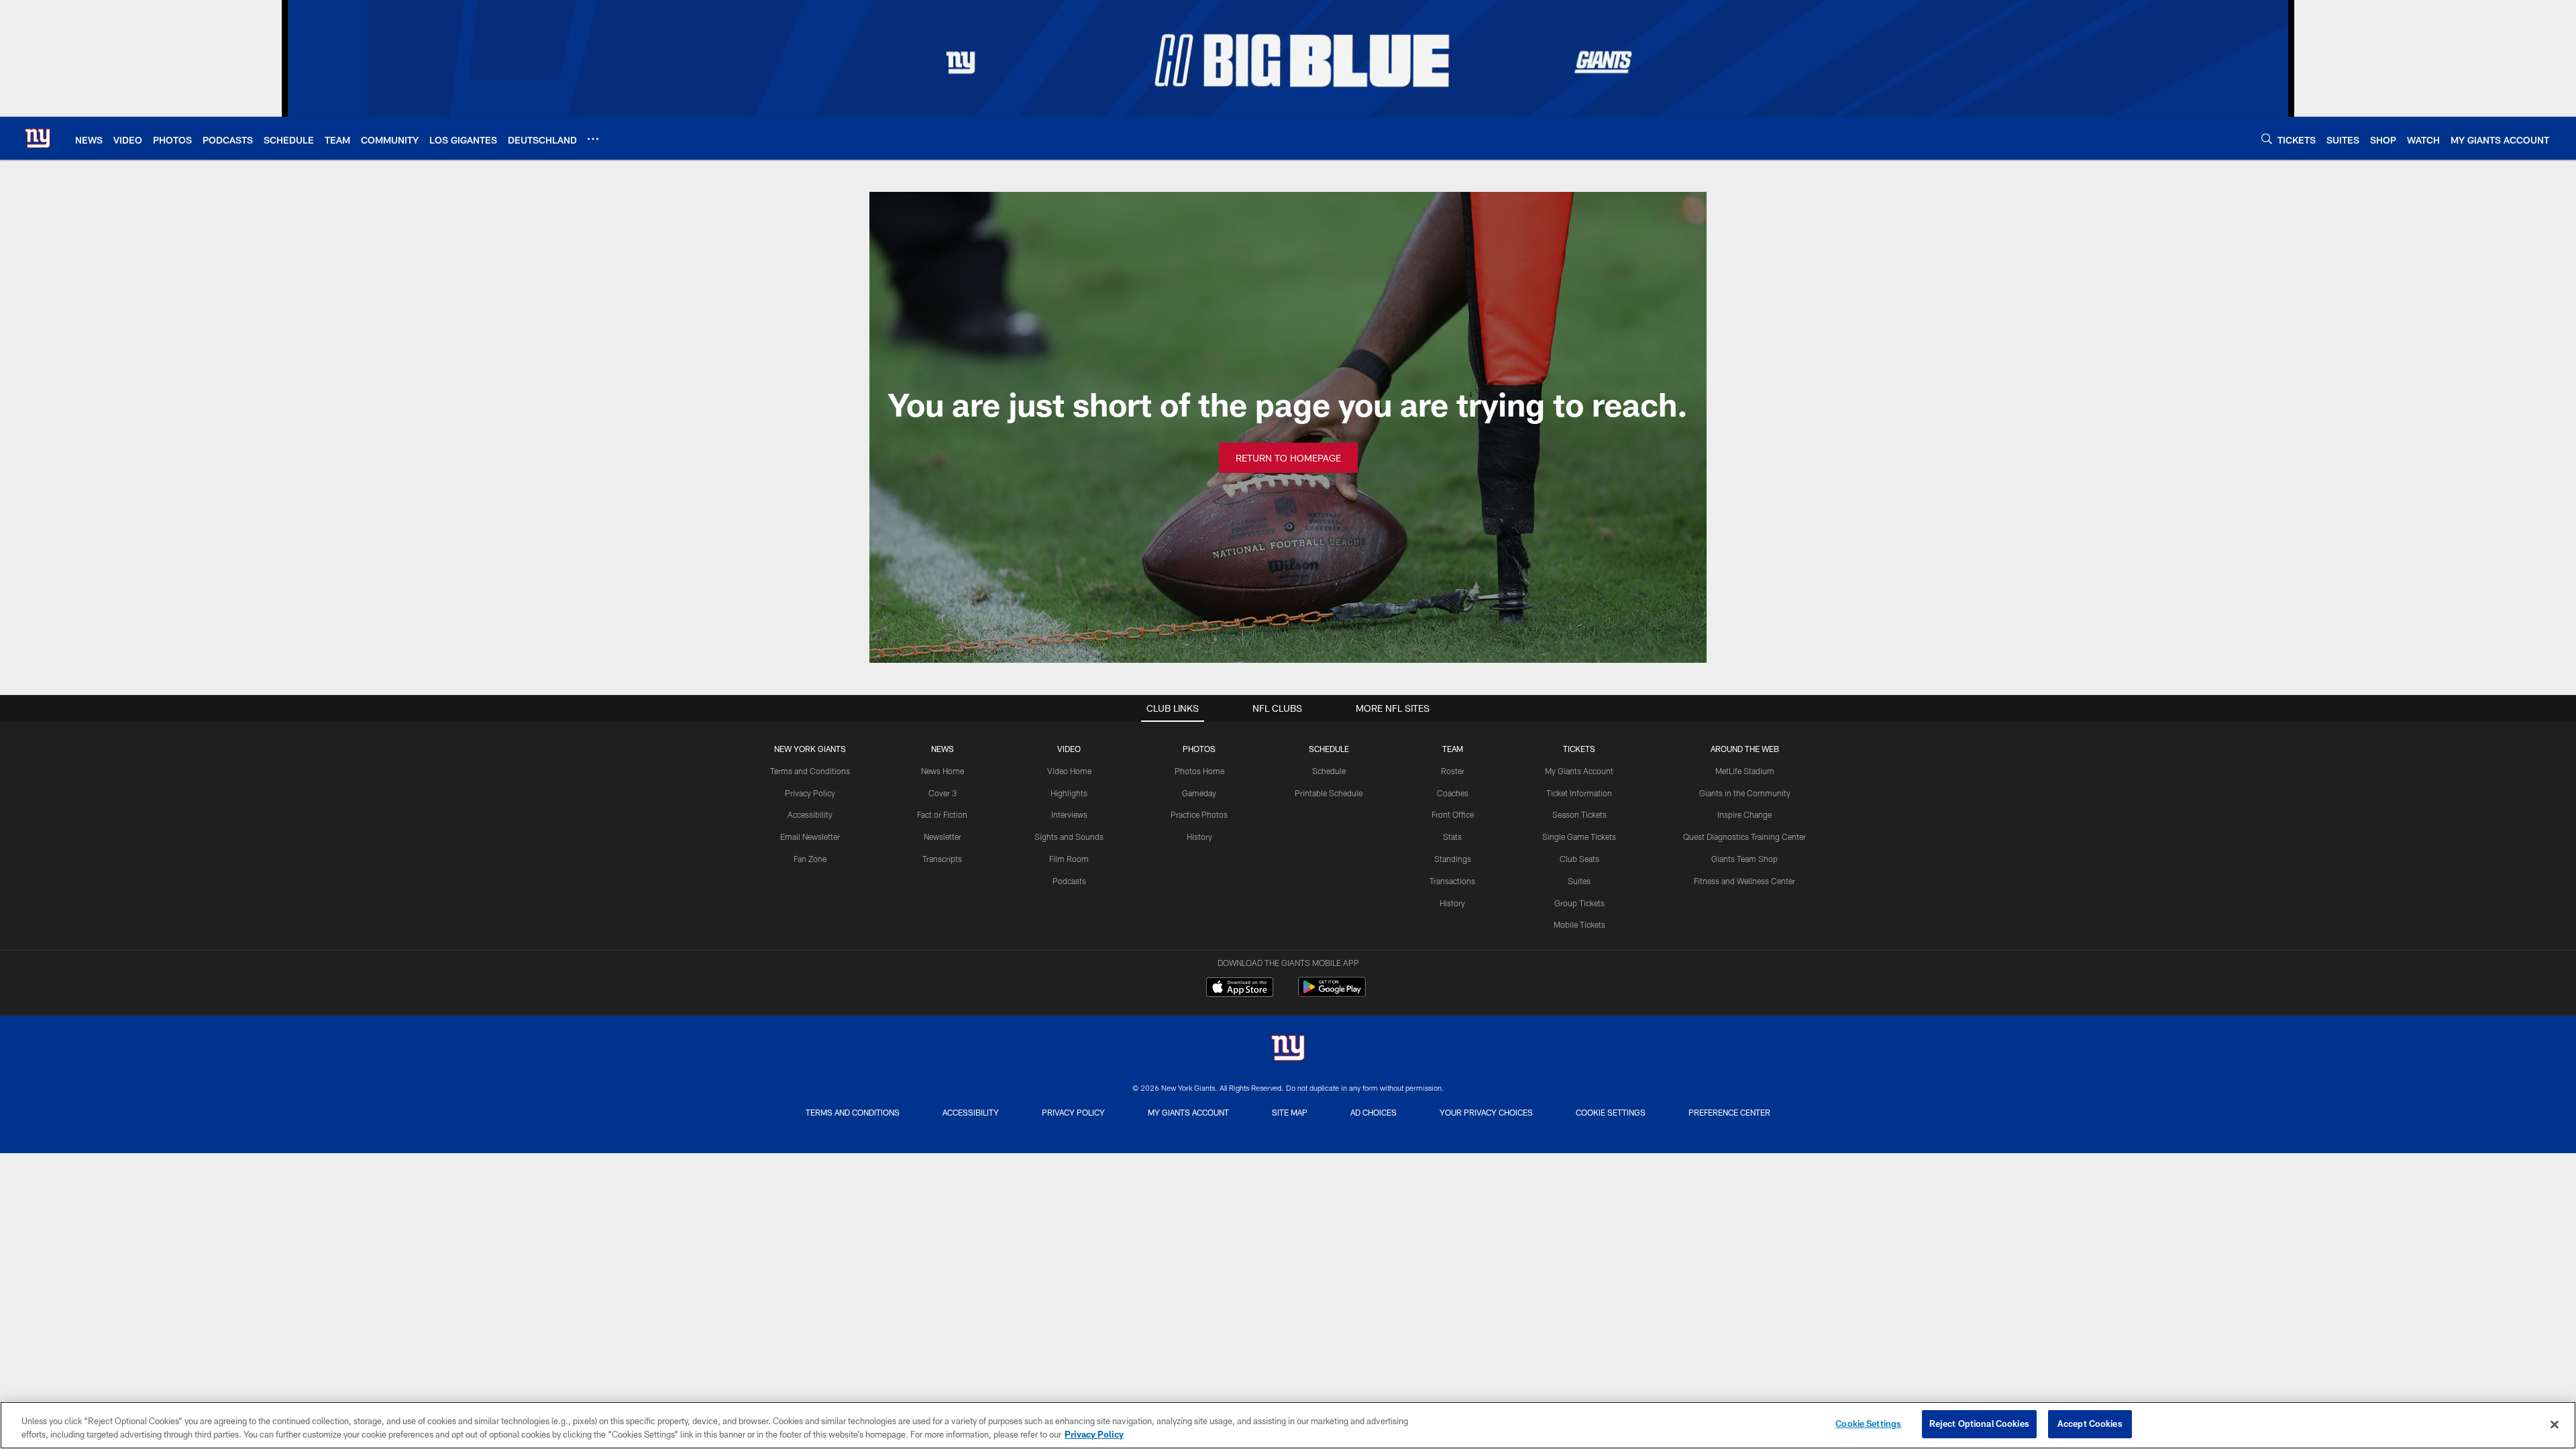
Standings (1453, 859)
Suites (1579, 881)
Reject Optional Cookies (1979, 1424)
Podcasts (1069, 881)
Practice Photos (1199, 814)
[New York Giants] (1288, 1050)
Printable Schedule (1329, 793)
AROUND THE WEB (1745, 749)
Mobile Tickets (1579, 924)
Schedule (1329, 771)
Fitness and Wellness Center (1745, 881)
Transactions (1452, 881)
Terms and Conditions (810, 771)
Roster (1453, 771)
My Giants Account (1579, 771)
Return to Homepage (1288, 458)
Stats (1452, 837)
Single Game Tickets (1579, 837)
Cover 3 (943, 793)
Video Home (1069, 771)
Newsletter (943, 837)
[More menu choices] (593, 139)
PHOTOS (1199, 749)
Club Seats (1579, 859)
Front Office (1453, 814)
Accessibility (810, 814)
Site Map (1290, 1112)
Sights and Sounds (1069, 837)
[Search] (2267, 139)
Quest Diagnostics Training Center (1745, 837)
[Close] (2555, 1424)
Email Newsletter (810, 837)
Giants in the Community (1745, 793)
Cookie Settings (1611, 1112)
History (1199, 837)
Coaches (1453, 793)
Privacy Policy (810, 793)
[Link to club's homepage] (38, 138)
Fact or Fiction (942, 814)
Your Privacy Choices (1486, 1112)
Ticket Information (1579, 793)
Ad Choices (1374, 1112)
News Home (943, 771)
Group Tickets (1579, 903)
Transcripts (942, 859)
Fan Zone (810, 859)
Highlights (1069, 793)
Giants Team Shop (1745, 859)
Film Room (1069, 859)
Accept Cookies (2090, 1424)
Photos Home (1199, 771)
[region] (1288, 1425)
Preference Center (1729, 1112)
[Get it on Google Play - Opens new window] (1332, 994)
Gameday (1199, 793)
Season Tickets (1579, 814)
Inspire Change (1745, 814)
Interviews (1069, 814)
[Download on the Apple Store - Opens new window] (1240, 989)
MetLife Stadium (1745, 771)
